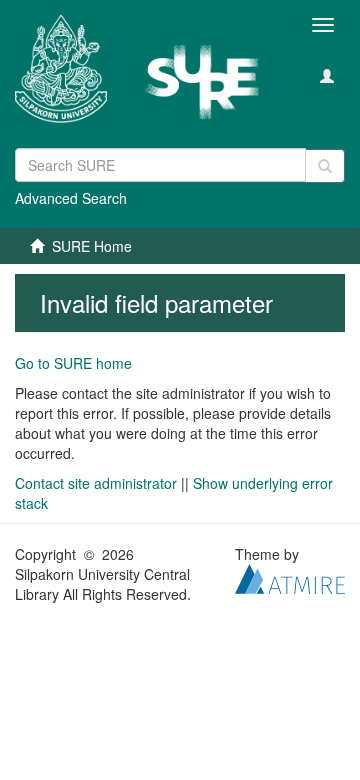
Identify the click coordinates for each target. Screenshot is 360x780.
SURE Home (92, 246)
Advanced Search (71, 198)
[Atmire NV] (290, 577)
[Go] (325, 166)
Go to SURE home (73, 363)
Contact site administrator (96, 483)
